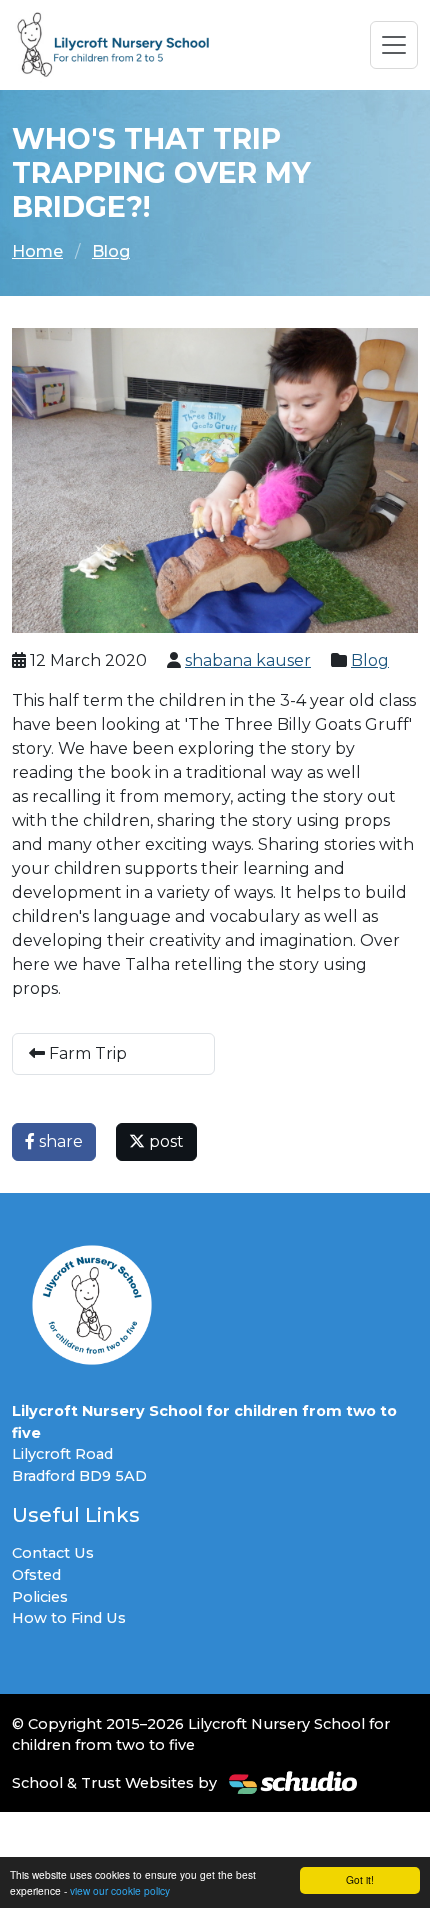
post (164, 1141)
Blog (111, 251)
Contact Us (53, 1553)
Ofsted (36, 1575)
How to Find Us (69, 1618)
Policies (40, 1597)
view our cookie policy (120, 1890)
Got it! (360, 1879)
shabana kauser (248, 660)
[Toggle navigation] (394, 45)
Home (37, 251)
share (59, 1141)
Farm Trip (86, 1053)
